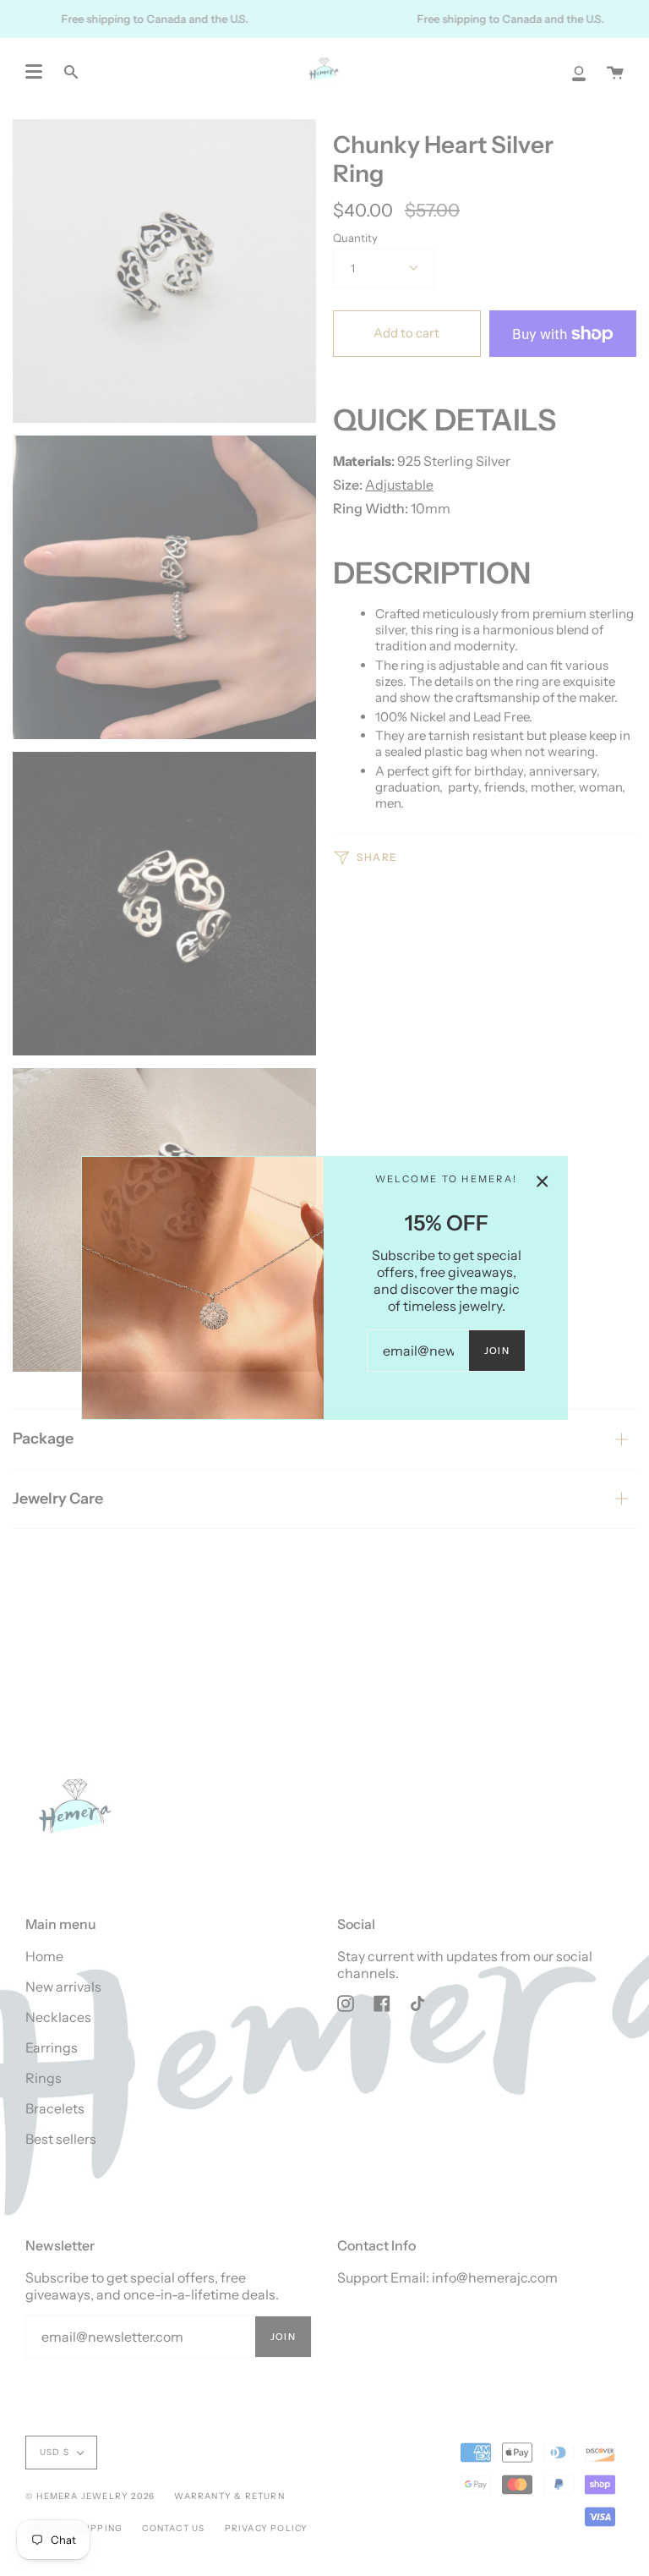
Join (497, 1351)
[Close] (543, 1181)
